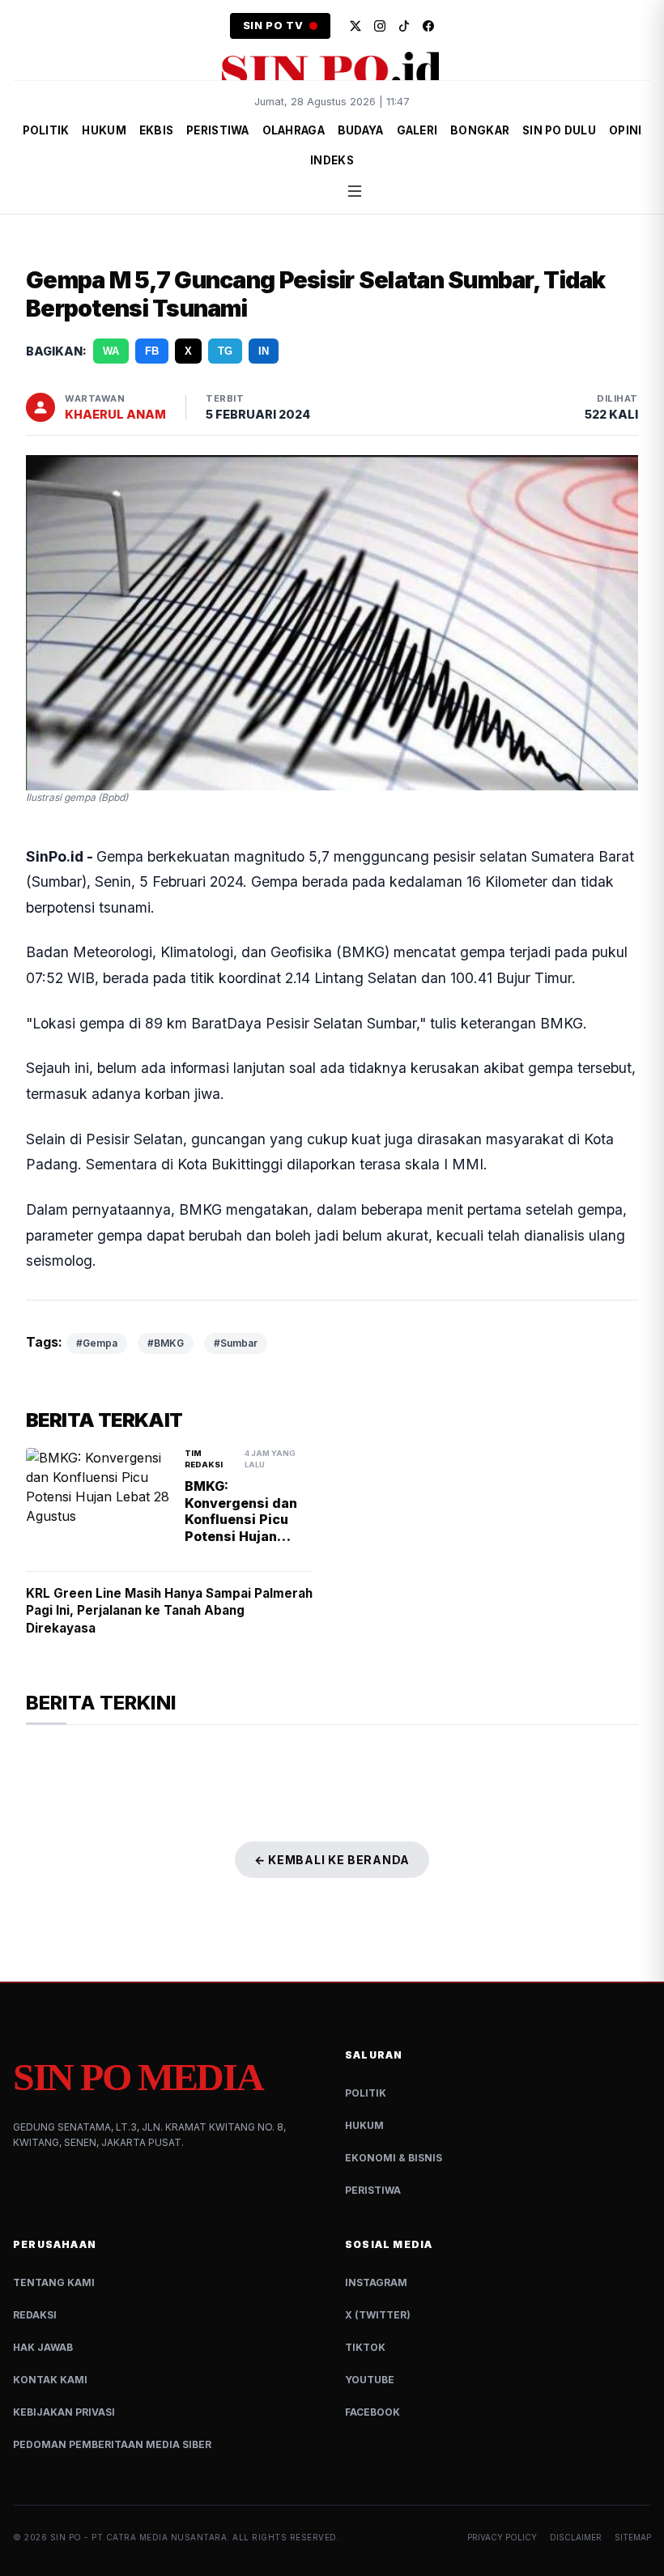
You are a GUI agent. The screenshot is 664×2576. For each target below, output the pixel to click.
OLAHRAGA (294, 130)
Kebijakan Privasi (64, 2412)
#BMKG (166, 1343)
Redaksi (35, 2315)
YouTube (370, 2380)
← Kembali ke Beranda (332, 1860)
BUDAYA (361, 130)
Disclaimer (576, 2537)
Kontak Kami (50, 2380)
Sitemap (633, 2537)
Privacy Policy (502, 2537)
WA (111, 351)
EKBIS (156, 130)
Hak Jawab (43, 2347)
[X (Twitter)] (355, 26)
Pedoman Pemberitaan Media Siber (112, 2444)
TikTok (365, 2347)
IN (264, 351)
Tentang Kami (54, 2282)
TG (225, 351)
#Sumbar (236, 1343)
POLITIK (46, 130)
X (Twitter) (378, 2315)
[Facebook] (428, 26)
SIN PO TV (273, 26)
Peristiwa (373, 2190)
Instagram (376, 2282)
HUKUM (104, 130)
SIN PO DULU (559, 130)
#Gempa (97, 1343)
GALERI (417, 130)
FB (152, 351)
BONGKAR (480, 130)
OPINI (625, 130)
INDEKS (332, 160)
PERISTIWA (217, 130)
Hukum (364, 2125)
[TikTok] (404, 26)
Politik (366, 2093)
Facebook (372, 2412)
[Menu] (355, 191)
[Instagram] (380, 26)
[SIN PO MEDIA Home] (332, 69)
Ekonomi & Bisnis (394, 2158)
